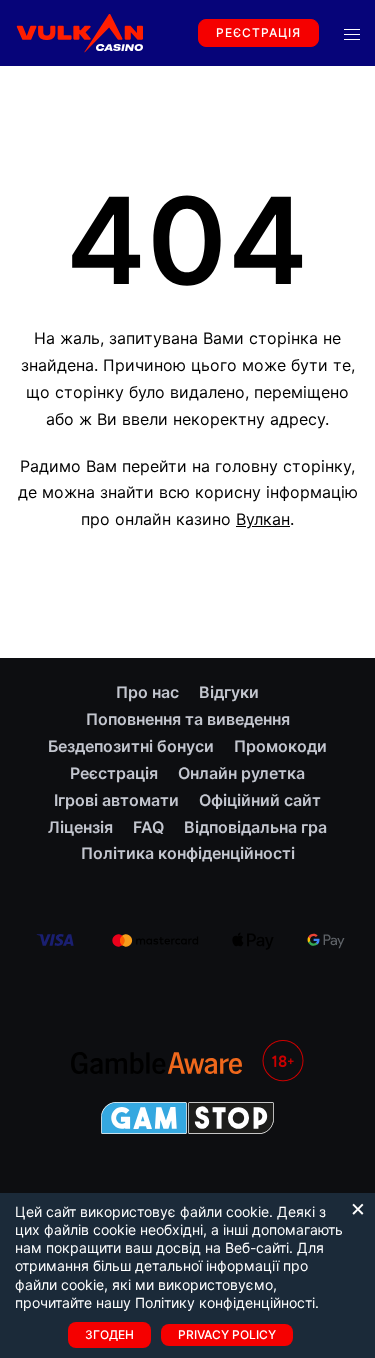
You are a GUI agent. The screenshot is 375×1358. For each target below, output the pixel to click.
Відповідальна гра (255, 827)
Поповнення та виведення (188, 719)
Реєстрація (258, 32)
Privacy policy (227, 1334)
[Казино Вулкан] (79, 31)
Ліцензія (80, 827)
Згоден (109, 1334)
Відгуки (229, 692)
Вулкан (263, 519)
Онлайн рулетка (241, 773)
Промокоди (280, 746)
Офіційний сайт (260, 800)
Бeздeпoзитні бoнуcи (131, 746)
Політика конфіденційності (188, 853)
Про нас (147, 692)
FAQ (148, 827)
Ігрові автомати (116, 800)
